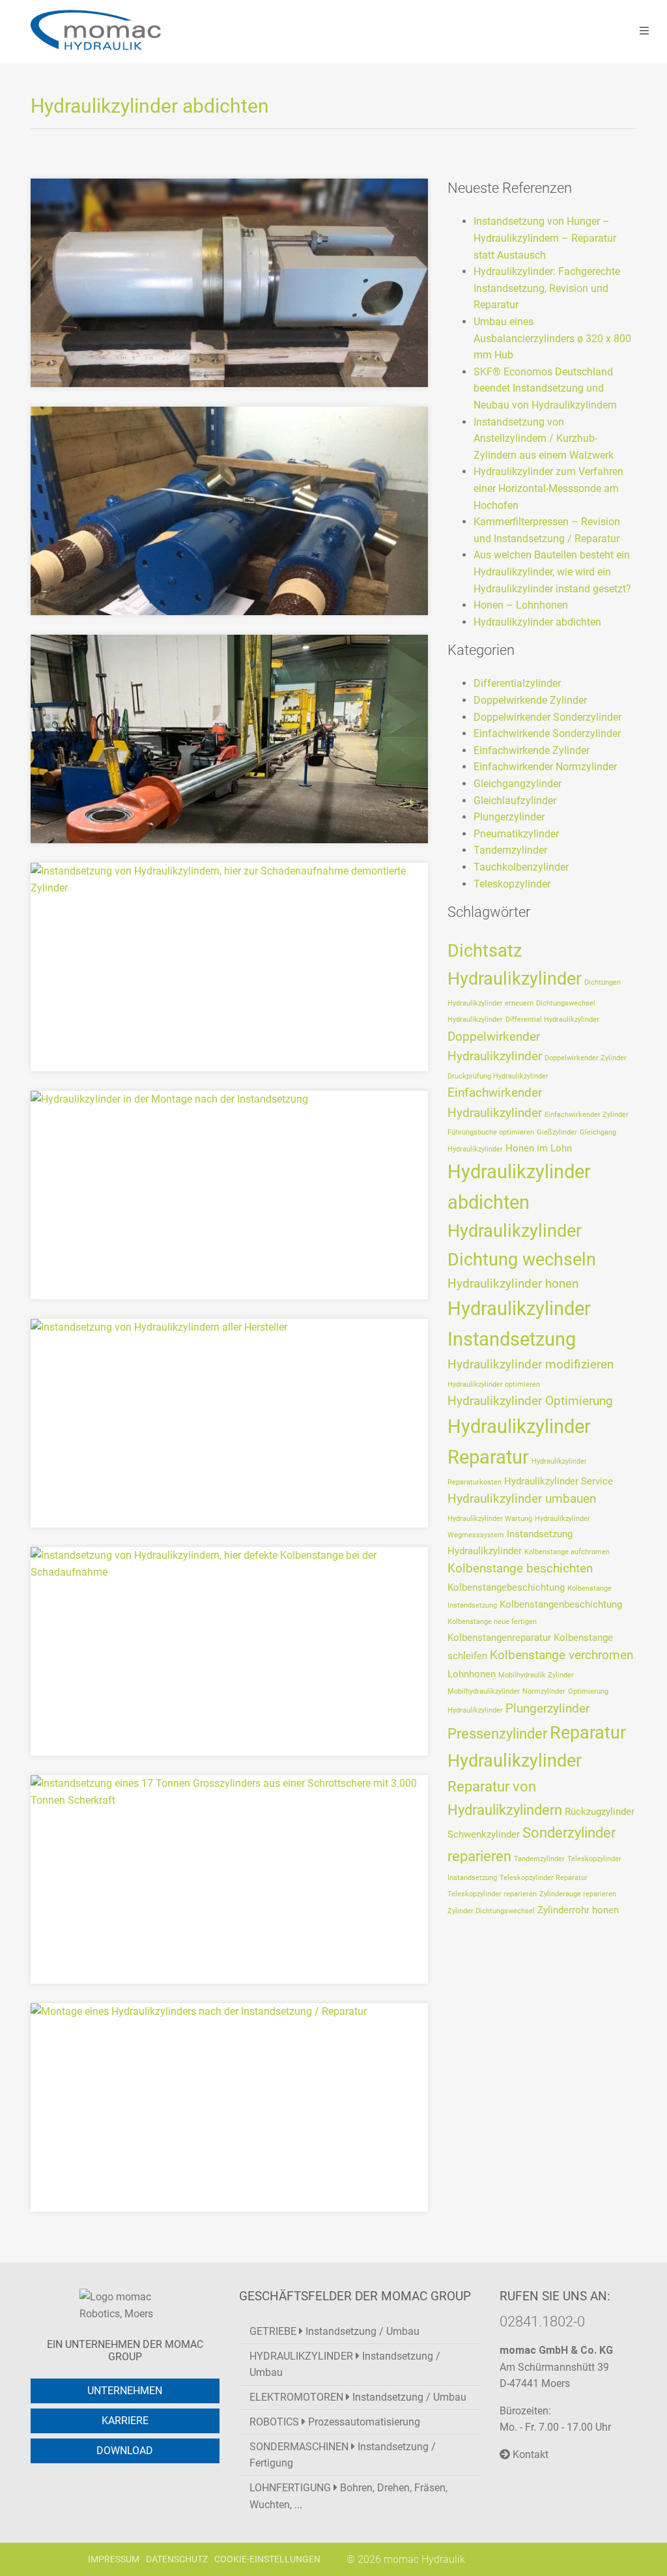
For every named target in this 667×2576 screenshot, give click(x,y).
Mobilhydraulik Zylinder (536, 1675)
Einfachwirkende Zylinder (532, 750)
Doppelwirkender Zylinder (586, 1058)
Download (125, 2451)
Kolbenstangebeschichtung (506, 1587)
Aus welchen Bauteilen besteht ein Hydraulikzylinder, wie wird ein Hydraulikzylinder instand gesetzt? (552, 572)
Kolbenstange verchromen (561, 1655)
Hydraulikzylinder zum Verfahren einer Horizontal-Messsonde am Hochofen (548, 488)
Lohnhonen (472, 1674)
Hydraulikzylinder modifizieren (531, 1364)
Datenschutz (177, 2559)
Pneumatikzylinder (516, 834)
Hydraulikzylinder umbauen (522, 1498)
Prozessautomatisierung (335, 2422)
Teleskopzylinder (512, 884)
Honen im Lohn (539, 1148)
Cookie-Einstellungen (267, 2559)
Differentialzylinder (517, 683)
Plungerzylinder (509, 817)
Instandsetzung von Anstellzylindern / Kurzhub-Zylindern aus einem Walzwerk (544, 439)
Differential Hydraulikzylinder (552, 1020)
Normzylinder (544, 1691)
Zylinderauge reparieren (578, 1894)
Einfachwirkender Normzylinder (545, 767)
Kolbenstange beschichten (520, 1568)
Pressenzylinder (497, 1733)
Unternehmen (125, 2391)
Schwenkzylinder (484, 1834)
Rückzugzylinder (600, 1812)
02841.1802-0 (542, 2321)
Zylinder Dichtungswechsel (491, 1911)
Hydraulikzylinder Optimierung (530, 1401)
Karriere (125, 2421)
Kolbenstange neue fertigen (492, 1622)
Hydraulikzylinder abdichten (537, 622)
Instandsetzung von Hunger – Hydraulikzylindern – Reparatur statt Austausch (545, 238)
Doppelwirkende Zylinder (530, 700)
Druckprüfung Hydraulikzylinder (498, 1076)
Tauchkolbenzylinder (521, 867)
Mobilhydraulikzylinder (484, 1691)
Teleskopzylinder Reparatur (544, 1878)
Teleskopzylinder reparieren (492, 1894)
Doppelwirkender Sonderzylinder (547, 717)
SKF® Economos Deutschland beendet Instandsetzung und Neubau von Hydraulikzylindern (545, 388)
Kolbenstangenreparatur (499, 1638)
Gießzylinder (557, 1132)
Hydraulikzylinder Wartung (490, 1519)
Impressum (114, 2559)
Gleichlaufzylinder (515, 801)
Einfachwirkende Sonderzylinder (547, 733)
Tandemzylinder (510, 850)
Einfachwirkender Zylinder (587, 1115)
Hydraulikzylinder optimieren (494, 1384)
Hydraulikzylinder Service (559, 1481)
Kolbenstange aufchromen (567, 1552)
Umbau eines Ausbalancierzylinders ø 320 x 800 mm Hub (552, 338)
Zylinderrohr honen (578, 1910)
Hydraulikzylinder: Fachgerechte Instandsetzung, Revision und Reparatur (547, 288)
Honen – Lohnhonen (521, 605)
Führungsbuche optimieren (491, 1132)
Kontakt (529, 2454)
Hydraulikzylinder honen (513, 1283)
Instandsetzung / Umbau (334, 2331)
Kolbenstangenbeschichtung (561, 1604)
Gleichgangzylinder (518, 784)
